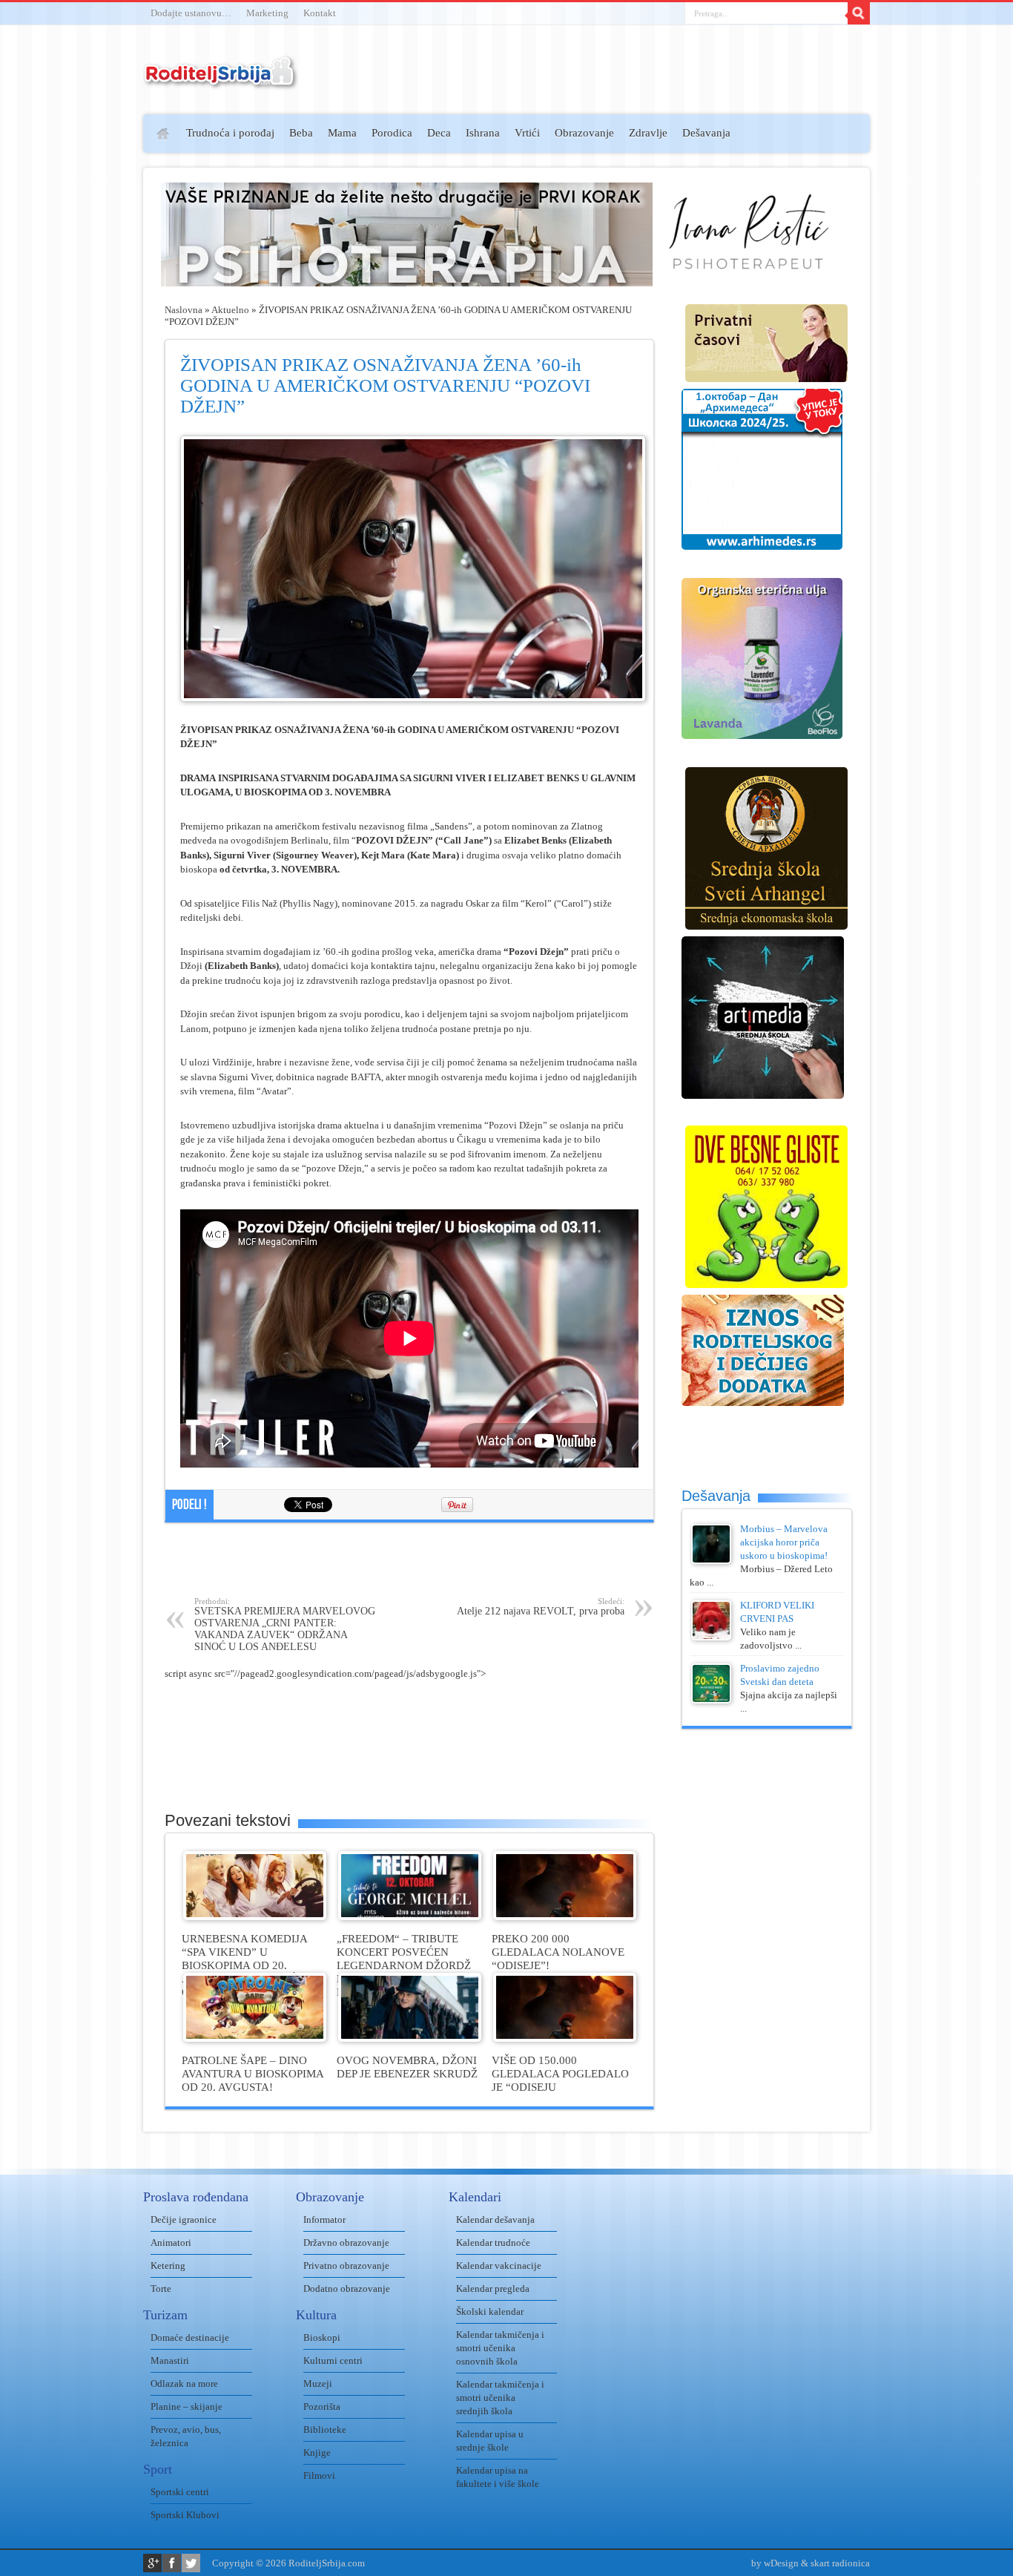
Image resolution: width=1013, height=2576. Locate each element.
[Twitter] (191, 2563)
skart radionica (840, 2563)
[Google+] (152, 2563)
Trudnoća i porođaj (230, 133)
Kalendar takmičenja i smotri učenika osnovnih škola (500, 2348)
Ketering (168, 2265)
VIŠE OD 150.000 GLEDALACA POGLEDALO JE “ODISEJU (560, 2073)
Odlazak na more (184, 2383)
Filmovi (319, 2475)
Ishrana (483, 133)
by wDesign (775, 2563)
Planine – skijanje (187, 2406)
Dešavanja (706, 133)
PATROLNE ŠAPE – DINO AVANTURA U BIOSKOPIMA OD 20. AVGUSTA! (253, 2073)
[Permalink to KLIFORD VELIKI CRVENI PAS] (711, 1637)
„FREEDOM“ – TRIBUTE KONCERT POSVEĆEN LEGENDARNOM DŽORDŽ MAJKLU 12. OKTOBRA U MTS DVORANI (404, 1965)
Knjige (317, 2452)
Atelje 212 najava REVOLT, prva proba (541, 1607)
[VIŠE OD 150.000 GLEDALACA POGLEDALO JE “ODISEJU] (565, 2038)
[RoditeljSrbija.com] (221, 81)
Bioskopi (322, 2337)
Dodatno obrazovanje (347, 2288)
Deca (439, 133)
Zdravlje (648, 133)
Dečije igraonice (184, 2219)
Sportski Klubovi (185, 2515)
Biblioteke (325, 2429)
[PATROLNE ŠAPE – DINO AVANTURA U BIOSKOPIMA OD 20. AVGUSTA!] (255, 2038)
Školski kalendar (490, 2311)
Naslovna (184, 310)
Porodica (392, 133)
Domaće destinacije (190, 2337)
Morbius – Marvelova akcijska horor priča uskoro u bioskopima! (784, 1542)
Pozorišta (322, 2406)
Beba (301, 133)
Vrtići (527, 133)
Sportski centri (180, 2492)
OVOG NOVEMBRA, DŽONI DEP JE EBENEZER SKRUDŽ (407, 2067)
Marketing (267, 13)
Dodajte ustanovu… (191, 13)
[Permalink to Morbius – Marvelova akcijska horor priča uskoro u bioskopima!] (711, 1561)
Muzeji (318, 2383)
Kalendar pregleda (493, 2288)
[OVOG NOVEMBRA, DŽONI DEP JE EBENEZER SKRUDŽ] (410, 2038)
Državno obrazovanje (346, 2242)
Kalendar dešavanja (495, 2219)
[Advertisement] (86, 331)
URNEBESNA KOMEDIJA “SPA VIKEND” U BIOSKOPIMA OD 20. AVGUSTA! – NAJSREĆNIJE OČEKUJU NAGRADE (251, 1965)
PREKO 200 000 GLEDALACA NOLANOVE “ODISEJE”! (558, 1952)
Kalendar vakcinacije (499, 2265)
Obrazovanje (584, 133)
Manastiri (170, 2360)
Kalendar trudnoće (493, 2242)
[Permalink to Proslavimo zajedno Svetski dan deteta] (711, 1700)
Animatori (171, 2242)
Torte (161, 2288)
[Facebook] (172, 2563)
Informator (324, 2219)
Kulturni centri (333, 2360)
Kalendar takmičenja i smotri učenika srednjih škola (500, 2398)
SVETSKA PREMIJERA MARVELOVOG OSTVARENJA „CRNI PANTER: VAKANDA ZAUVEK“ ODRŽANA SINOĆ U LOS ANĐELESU (285, 1624)
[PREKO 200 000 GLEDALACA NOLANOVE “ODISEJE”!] (565, 1917)
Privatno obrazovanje (346, 2265)
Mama (342, 133)
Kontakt (320, 13)
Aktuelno (230, 310)
